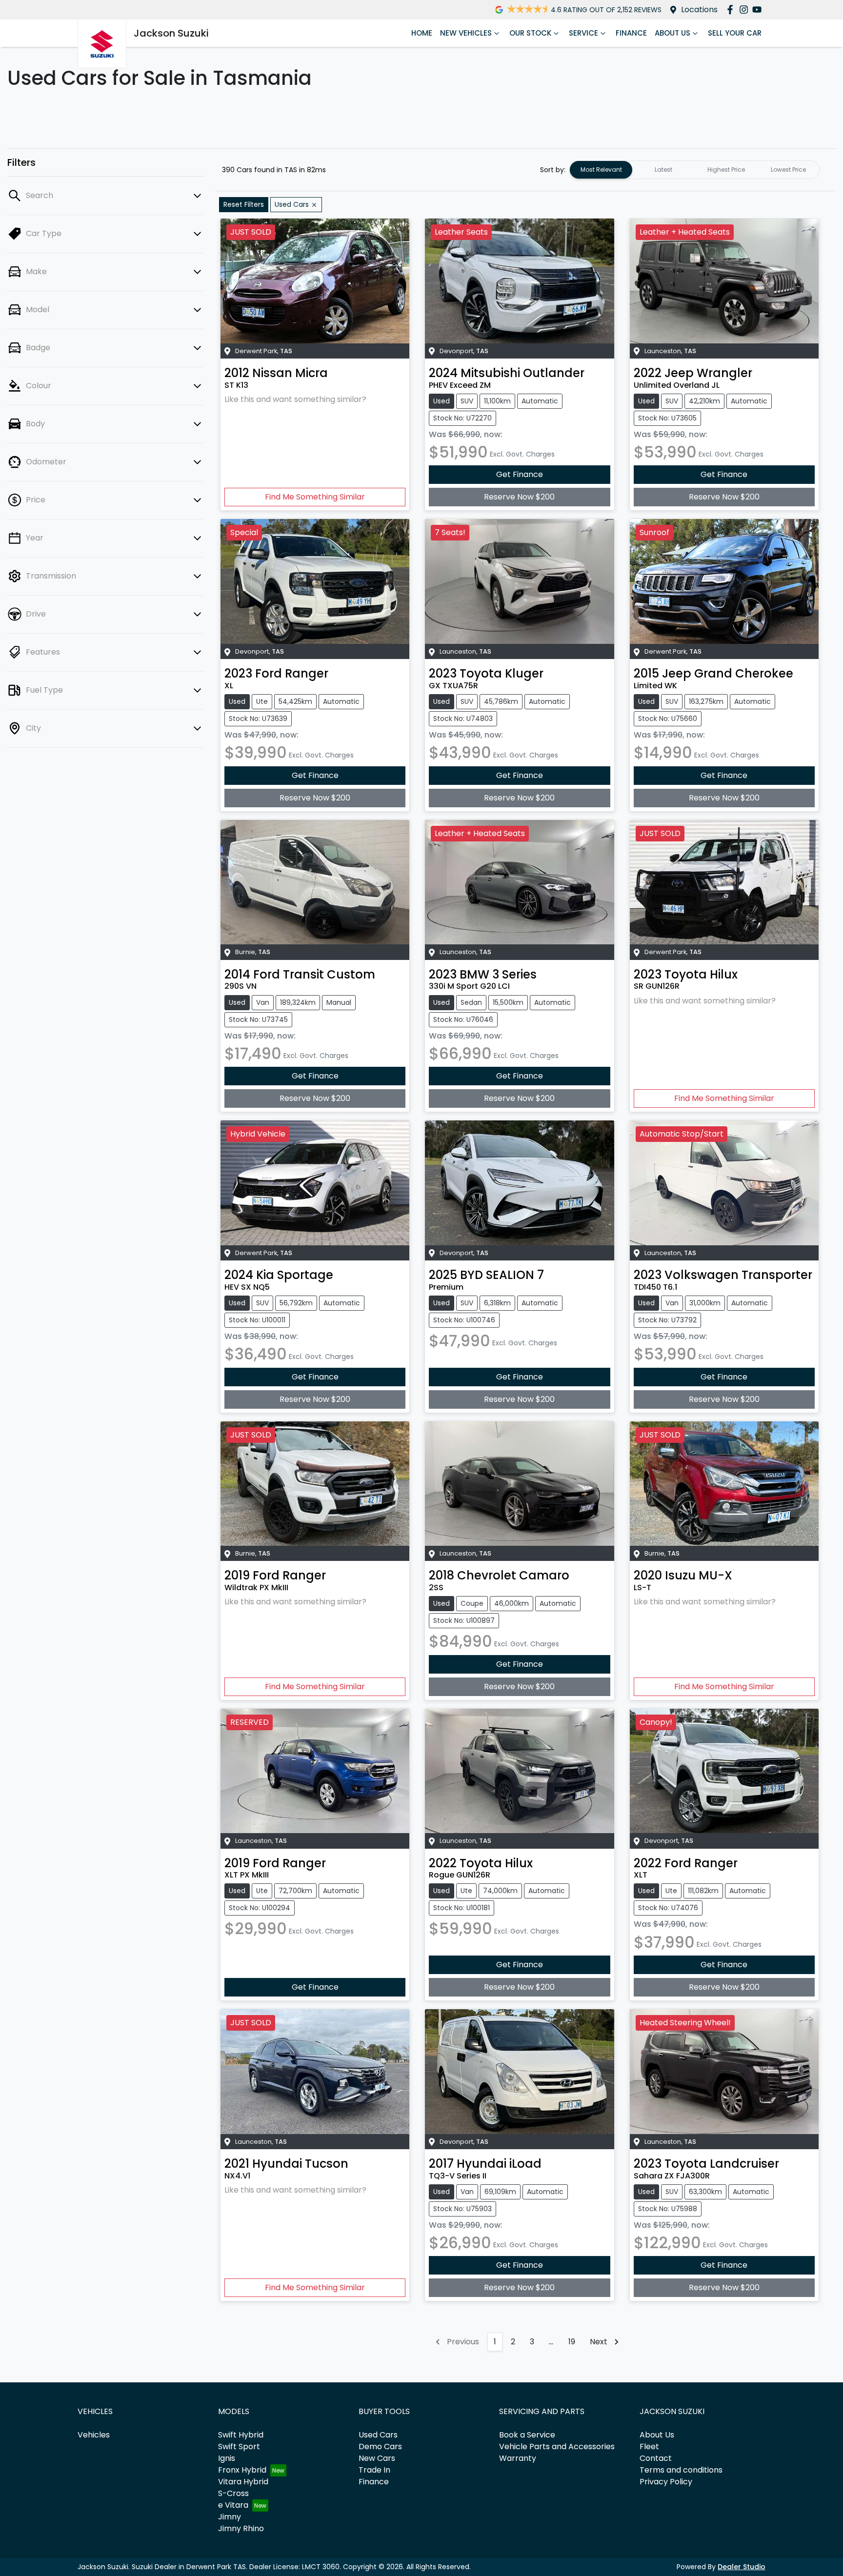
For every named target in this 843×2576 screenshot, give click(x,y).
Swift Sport (239, 2446)
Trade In (374, 2470)
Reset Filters (244, 204)
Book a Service (527, 2435)
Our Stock (530, 33)
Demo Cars (380, 2446)
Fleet (649, 2446)
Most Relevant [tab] (601, 170)
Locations (699, 10)
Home (422, 33)
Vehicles (94, 2435)
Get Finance (520, 474)
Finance (631, 33)
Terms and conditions (681, 2470)
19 (572, 2342)
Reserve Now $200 (519, 497)
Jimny (230, 2517)
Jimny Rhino (241, 2528)
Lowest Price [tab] (788, 170)
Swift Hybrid (241, 2435)
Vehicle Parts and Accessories (557, 2446)
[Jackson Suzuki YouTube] (759, 10)
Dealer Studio (742, 2567)
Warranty (518, 2458)
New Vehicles (466, 33)
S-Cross (233, 2493)
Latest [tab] (663, 170)
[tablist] (695, 170)
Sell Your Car (735, 33)
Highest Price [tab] (726, 170)
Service (583, 33)
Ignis (227, 2458)
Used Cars (378, 2435)
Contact (656, 2458)
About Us (672, 33)
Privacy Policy (666, 2482)
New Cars (377, 2458)
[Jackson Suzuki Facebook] (732, 10)
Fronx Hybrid (242, 2470)
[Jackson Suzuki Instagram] (746, 10)
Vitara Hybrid (243, 2482)
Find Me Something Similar (315, 497)
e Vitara (233, 2505)
